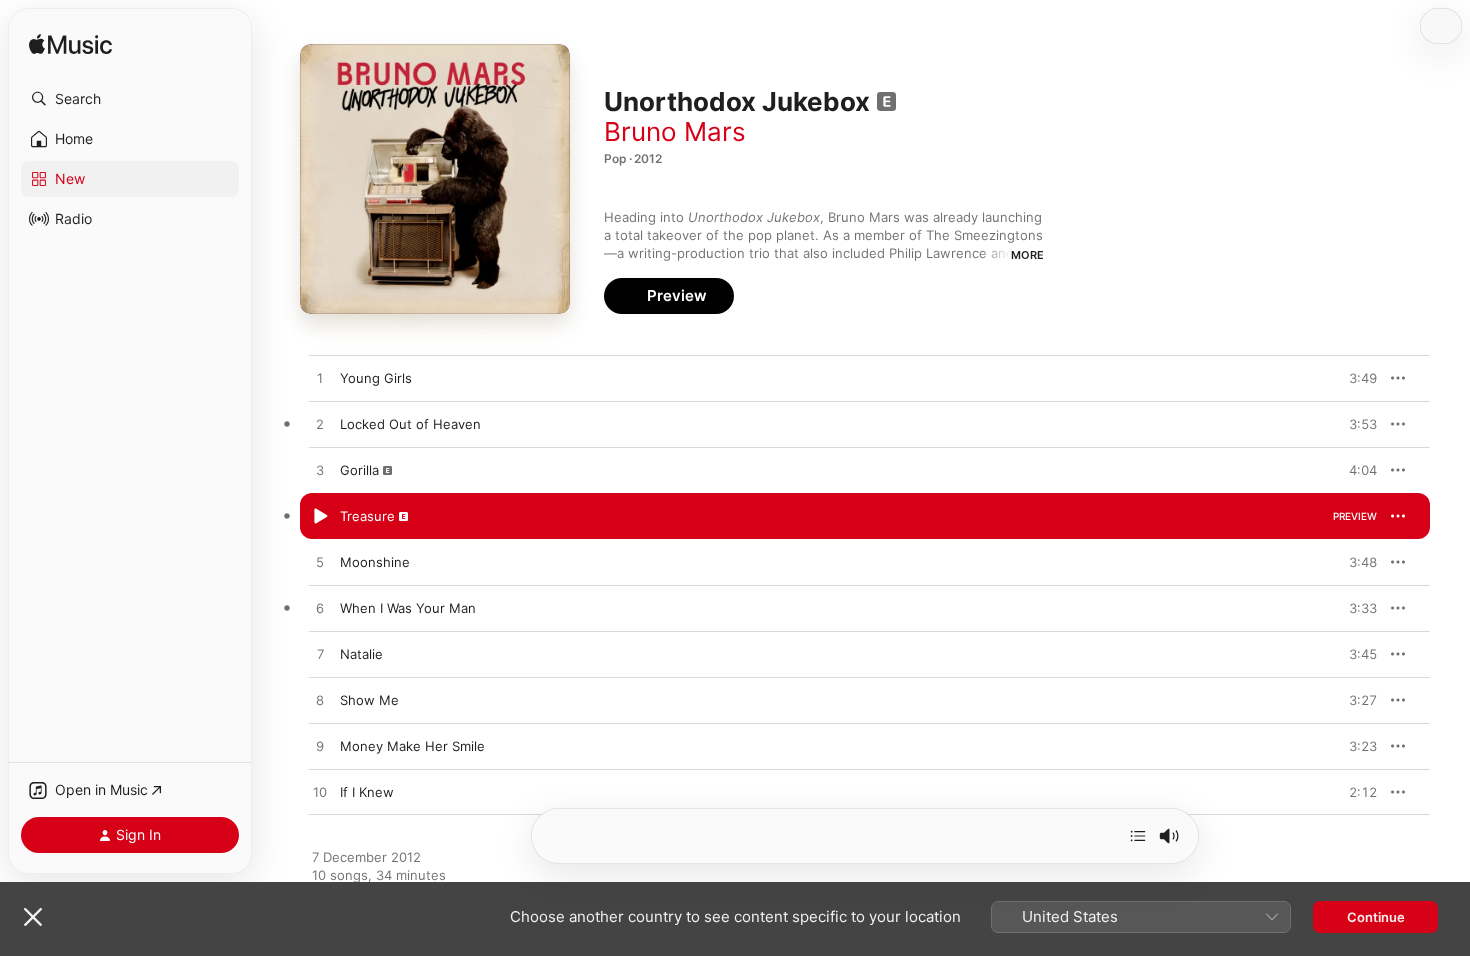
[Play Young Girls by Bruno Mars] (320, 379)
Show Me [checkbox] (369, 700)
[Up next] (1138, 836)
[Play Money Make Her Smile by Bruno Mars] (320, 747)
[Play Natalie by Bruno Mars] (320, 655)
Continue (1376, 917)
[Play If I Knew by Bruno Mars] (320, 793)
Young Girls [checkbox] (376, 378)
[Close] (33, 917)
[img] (70, 45)
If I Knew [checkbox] (367, 792)
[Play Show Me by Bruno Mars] (320, 701)
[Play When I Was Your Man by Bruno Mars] (320, 609)
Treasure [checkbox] (367, 516)
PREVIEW (1355, 378)
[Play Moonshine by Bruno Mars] (320, 563)
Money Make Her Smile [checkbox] (412, 746)
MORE (1027, 255)
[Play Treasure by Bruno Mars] (320, 517)
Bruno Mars (675, 131)
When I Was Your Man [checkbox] (408, 608)
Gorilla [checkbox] (359, 470)
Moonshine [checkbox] (375, 562)
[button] (130, 99)
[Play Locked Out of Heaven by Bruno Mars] (320, 425)
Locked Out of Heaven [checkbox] (410, 424)
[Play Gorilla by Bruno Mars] (320, 471)
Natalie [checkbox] (361, 654)
